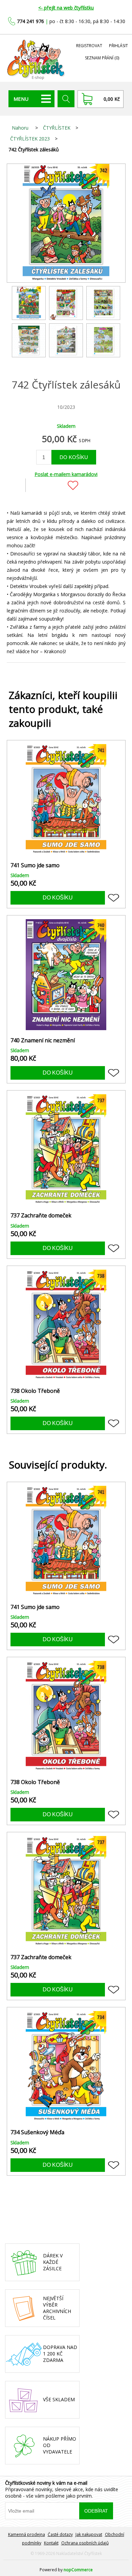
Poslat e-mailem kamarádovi (66, 474)
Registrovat (89, 46)
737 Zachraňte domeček (41, 1216)
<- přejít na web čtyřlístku (66, 8)
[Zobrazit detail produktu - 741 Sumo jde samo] (66, 800)
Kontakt (51, 2543)
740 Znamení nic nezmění (43, 1040)
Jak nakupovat (89, 2534)
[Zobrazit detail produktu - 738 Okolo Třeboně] (66, 1325)
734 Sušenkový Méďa (37, 2132)
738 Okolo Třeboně (35, 1391)
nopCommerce (78, 2570)
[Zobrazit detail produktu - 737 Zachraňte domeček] (66, 1150)
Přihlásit (118, 46)
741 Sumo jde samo (35, 865)
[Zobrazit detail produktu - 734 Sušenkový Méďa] (66, 2067)
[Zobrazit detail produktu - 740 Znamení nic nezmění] (66, 975)
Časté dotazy (60, 2534)
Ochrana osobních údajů (85, 2543)
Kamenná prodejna (27, 2534)
